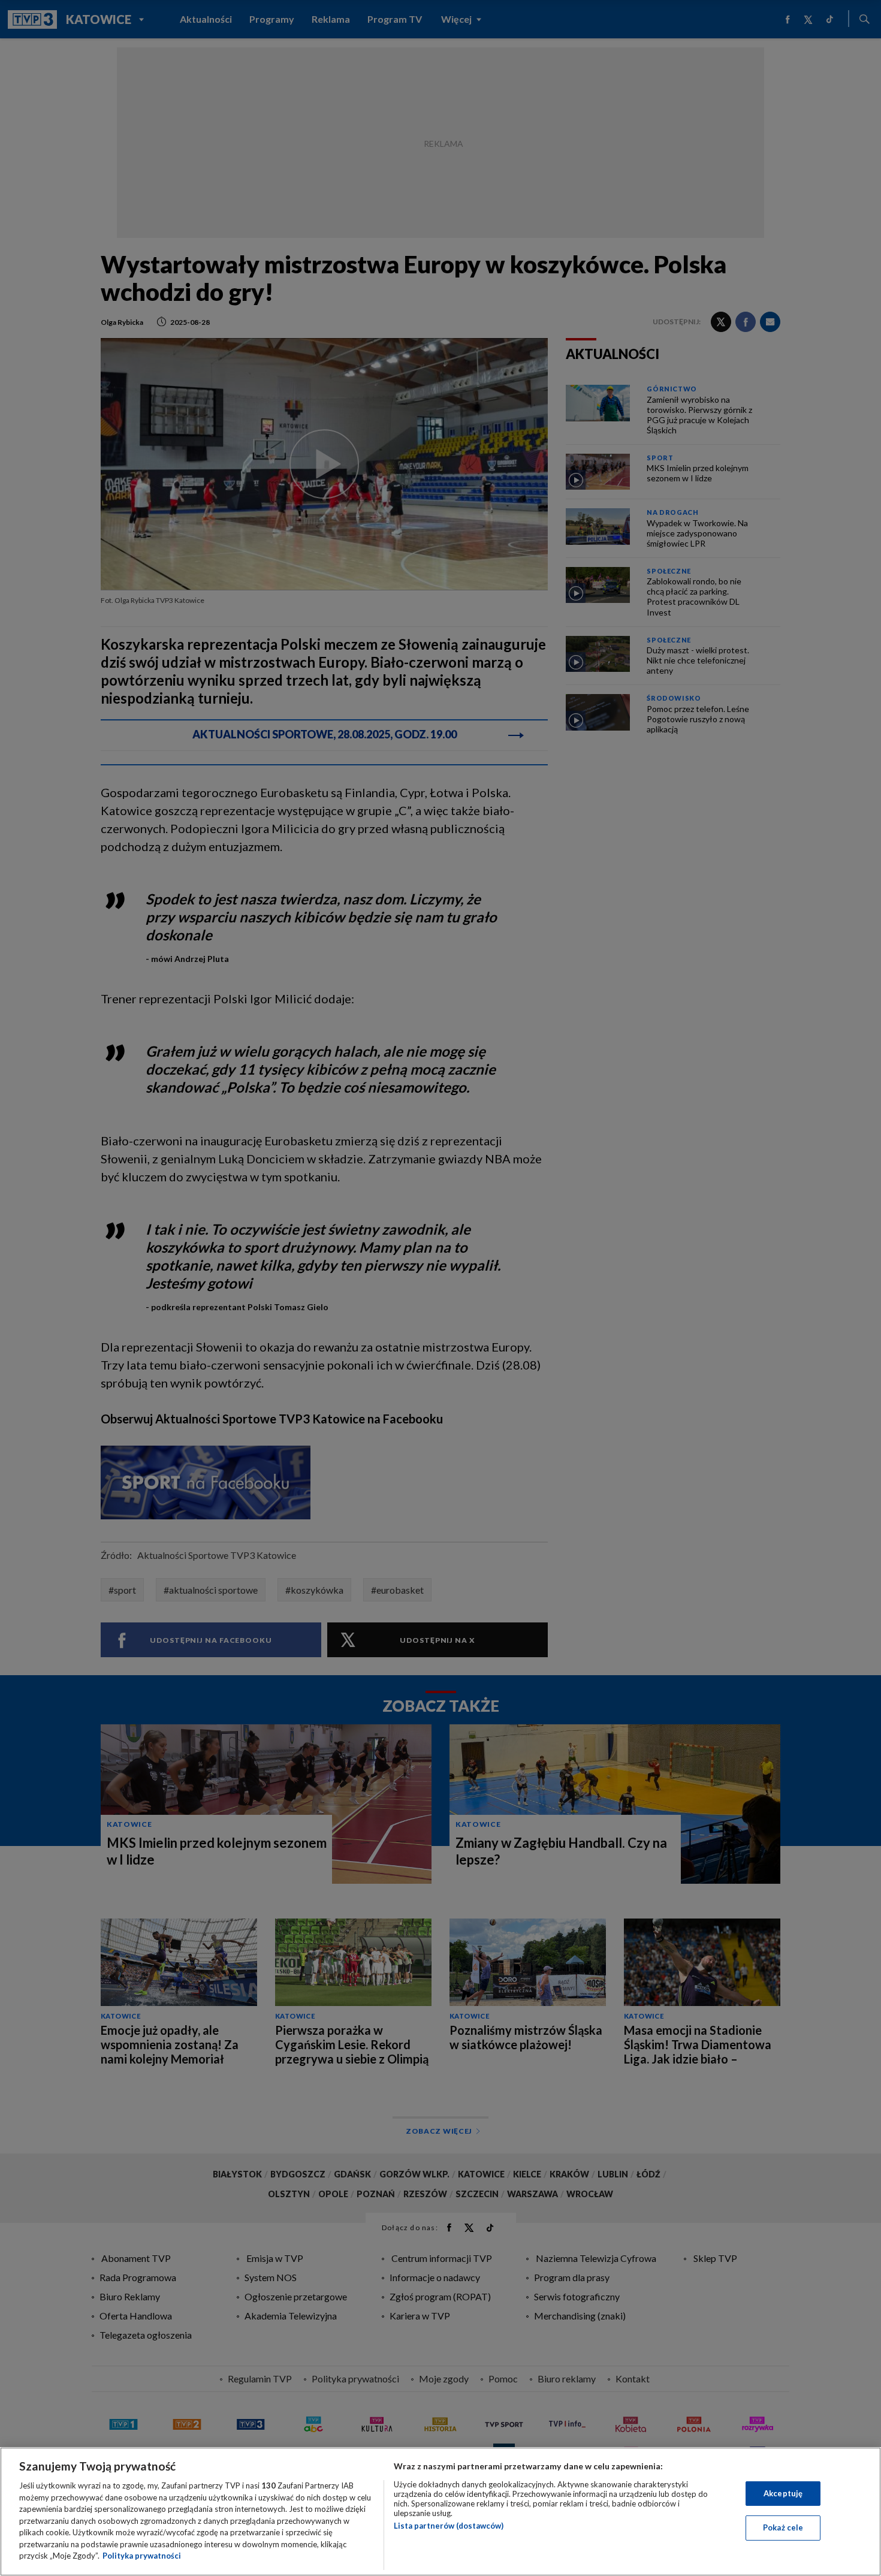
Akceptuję (783, 2493)
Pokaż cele (783, 2527)
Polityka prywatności (142, 2556)
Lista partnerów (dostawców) (449, 2526)
